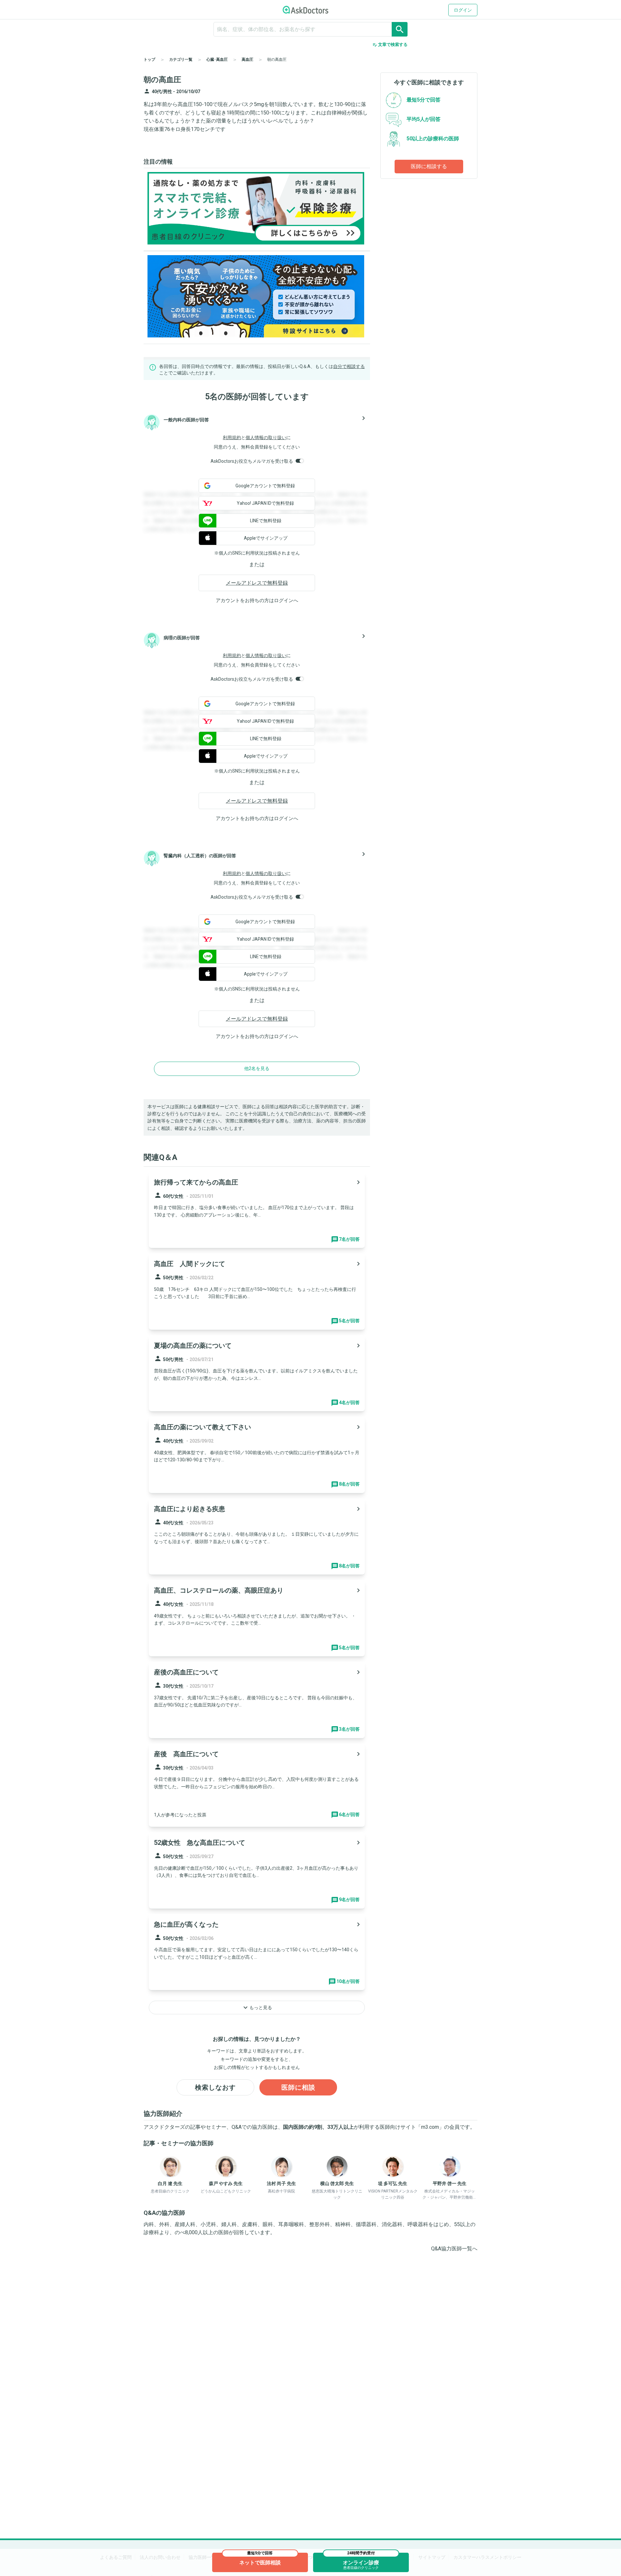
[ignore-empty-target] (310, 29)
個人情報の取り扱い (266, 438)
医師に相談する (429, 166)
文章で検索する (390, 45)
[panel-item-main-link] (257, 1210)
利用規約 (232, 438)
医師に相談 (298, 2087)
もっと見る (257, 2008)
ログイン (463, 10)
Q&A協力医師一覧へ (454, 2249)
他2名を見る (257, 1068)
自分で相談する (349, 366)
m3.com (430, 2127)
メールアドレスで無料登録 (257, 583)
